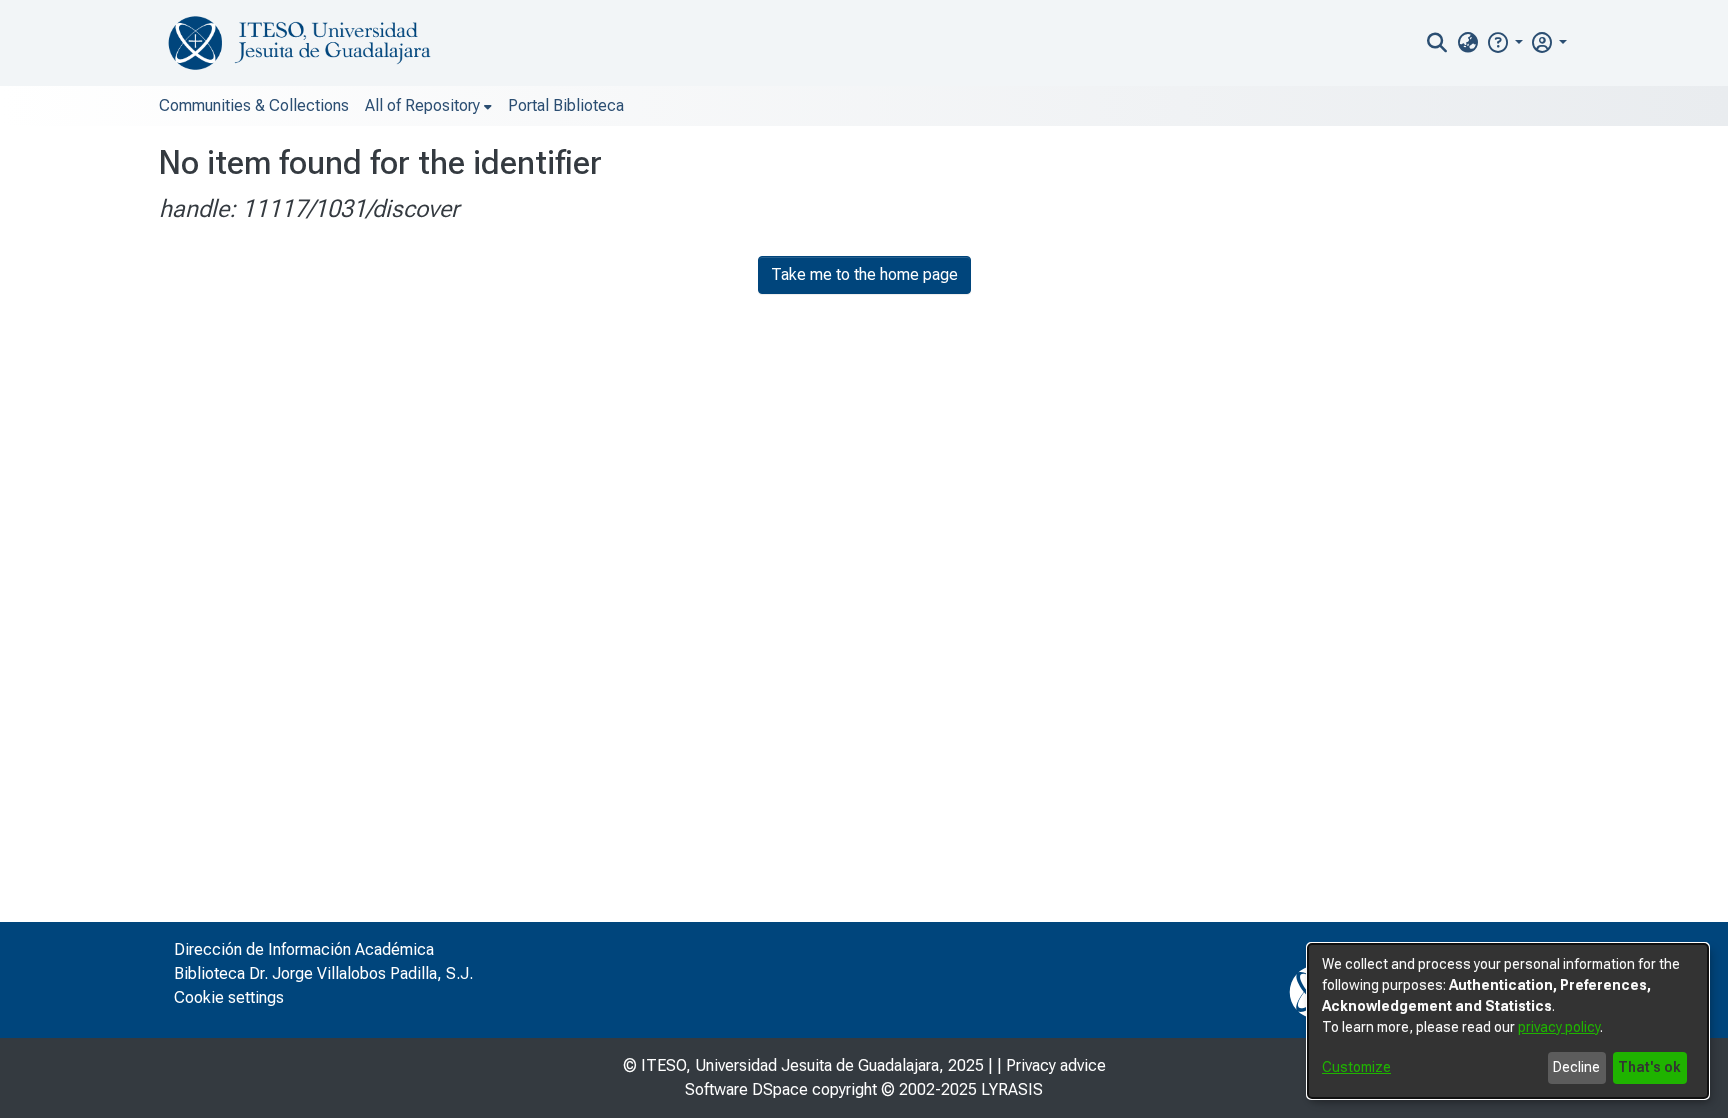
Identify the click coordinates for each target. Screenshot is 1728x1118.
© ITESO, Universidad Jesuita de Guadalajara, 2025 (803, 1065)
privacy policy (1559, 1027)
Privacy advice (1056, 1065)
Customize (1356, 1067)
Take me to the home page (864, 274)
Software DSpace (746, 1089)
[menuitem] (1467, 43)
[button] (1504, 42)
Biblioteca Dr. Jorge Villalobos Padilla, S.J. (323, 973)
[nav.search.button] (1437, 43)
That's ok (1649, 1067)
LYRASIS (1012, 1089)
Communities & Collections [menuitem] (254, 105)
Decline (1576, 1067)
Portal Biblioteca (566, 105)
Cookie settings (229, 997)
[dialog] (1508, 1021)
